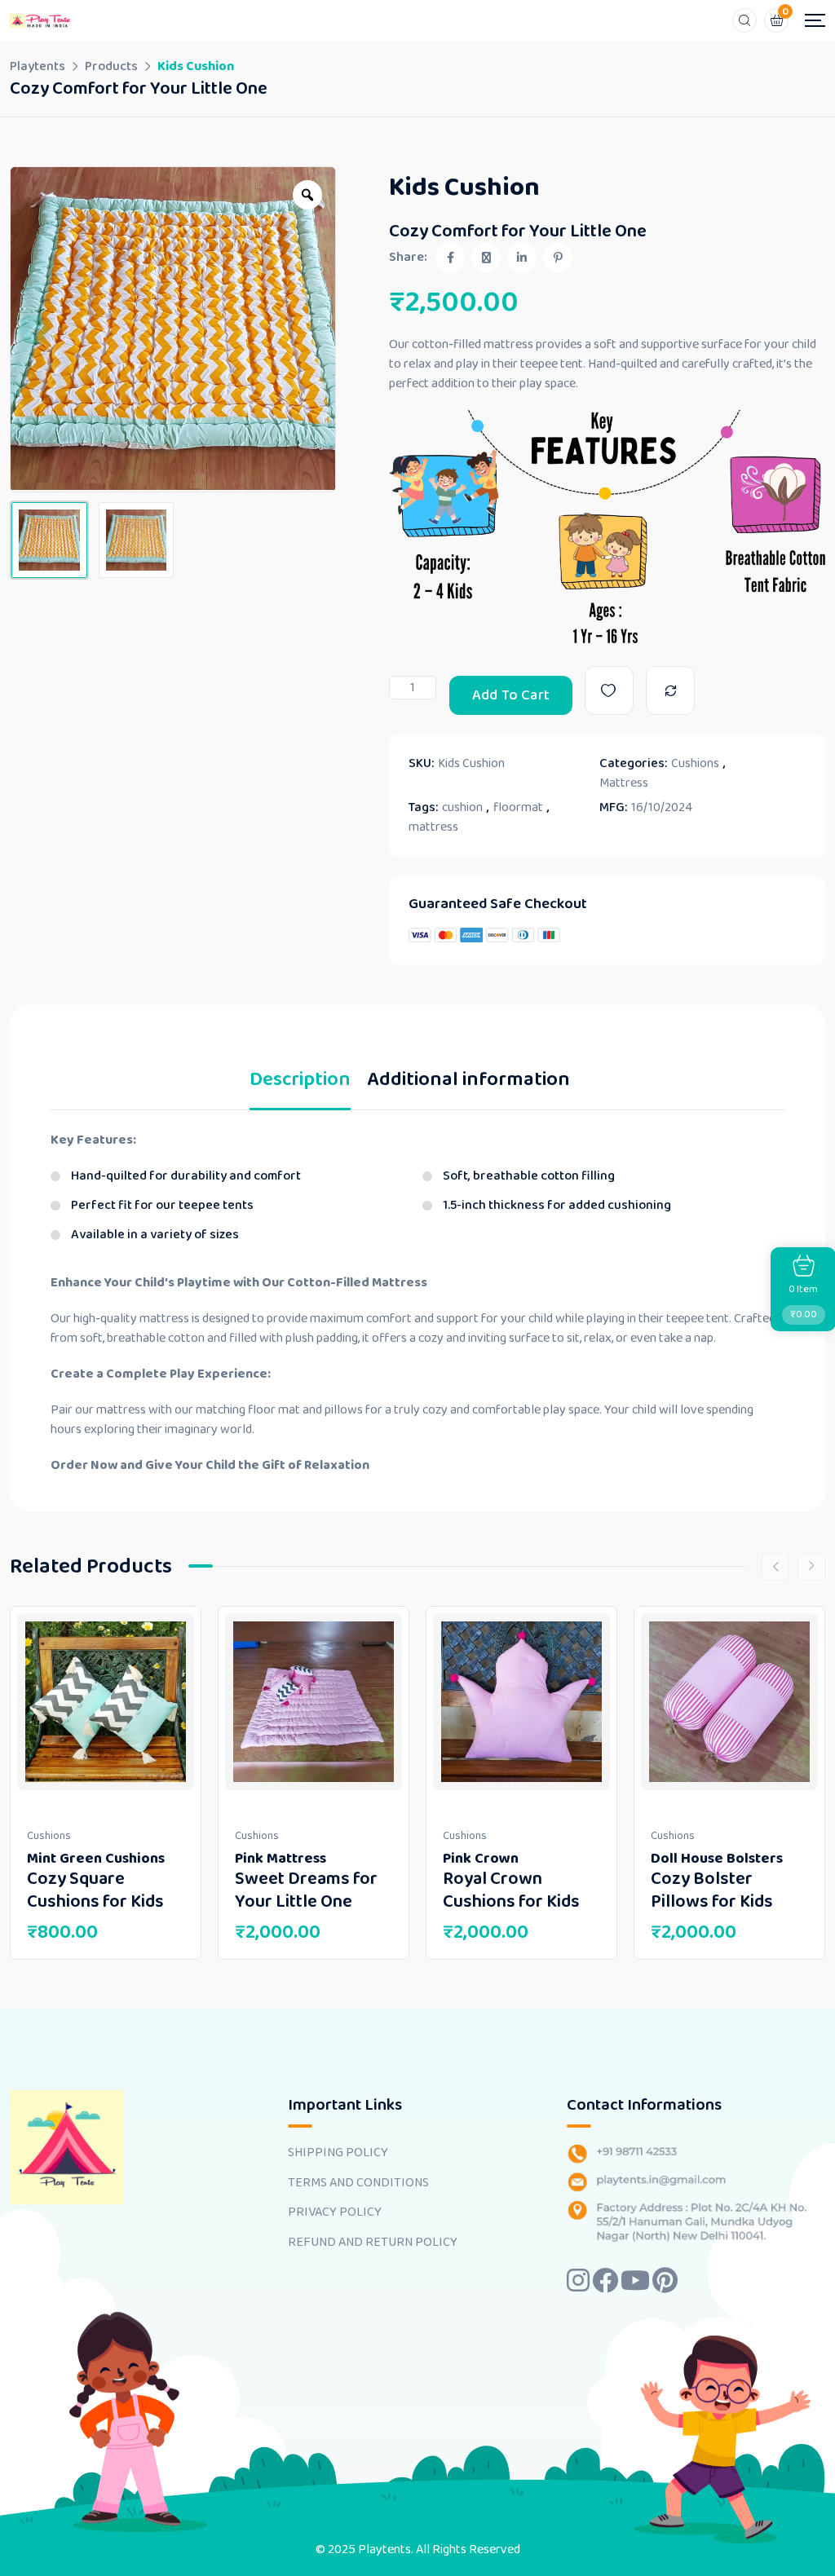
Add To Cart (511, 695)
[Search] (744, 20)
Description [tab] (300, 1083)
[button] (33, 329)
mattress (433, 827)
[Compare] (670, 690)
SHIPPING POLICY (338, 2153)
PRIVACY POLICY (335, 2212)
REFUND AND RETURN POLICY (373, 2243)
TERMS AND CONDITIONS (358, 2183)
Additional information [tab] (468, 1083)
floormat (518, 808)
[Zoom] (307, 195)
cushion (462, 808)
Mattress (624, 783)
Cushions (695, 764)
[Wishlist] (609, 690)
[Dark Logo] (40, 20)
